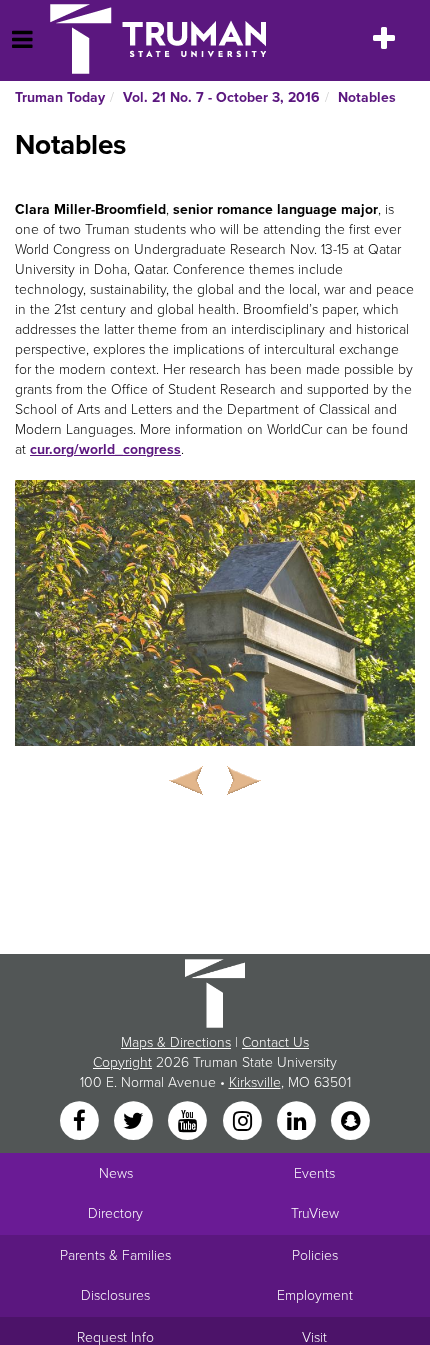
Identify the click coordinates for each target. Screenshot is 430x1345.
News (116, 1173)
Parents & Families (115, 1255)
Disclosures (115, 1295)
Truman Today (60, 97)
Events (314, 1173)
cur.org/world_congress (105, 449)
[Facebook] (81, 1122)
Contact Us (275, 1042)
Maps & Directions (176, 1042)
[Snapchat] (351, 1122)
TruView (315, 1213)
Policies (315, 1255)
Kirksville (255, 1082)
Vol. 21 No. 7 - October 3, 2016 (221, 97)
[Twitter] (135, 1122)
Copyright (122, 1062)
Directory (115, 1213)
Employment (315, 1295)
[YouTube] (190, 1122)
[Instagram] (244, 1122)
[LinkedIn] (298, 1122)
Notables (367, 97)
